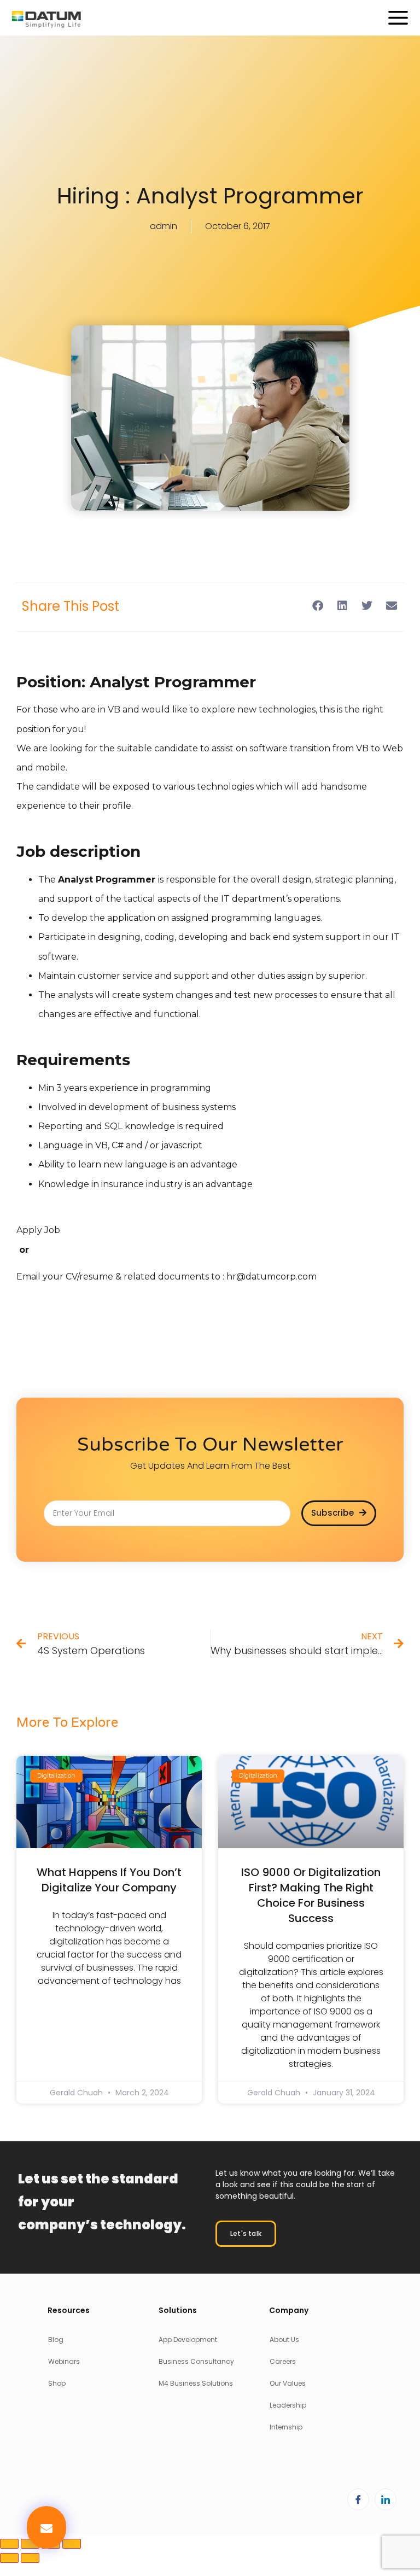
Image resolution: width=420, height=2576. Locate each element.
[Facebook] (358, 2499)
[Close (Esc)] (72, 2544)
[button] (46, 2527)
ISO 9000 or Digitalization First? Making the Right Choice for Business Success (311, 1895)
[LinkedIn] (386, 2499)
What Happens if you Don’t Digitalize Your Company (109, 1880)
